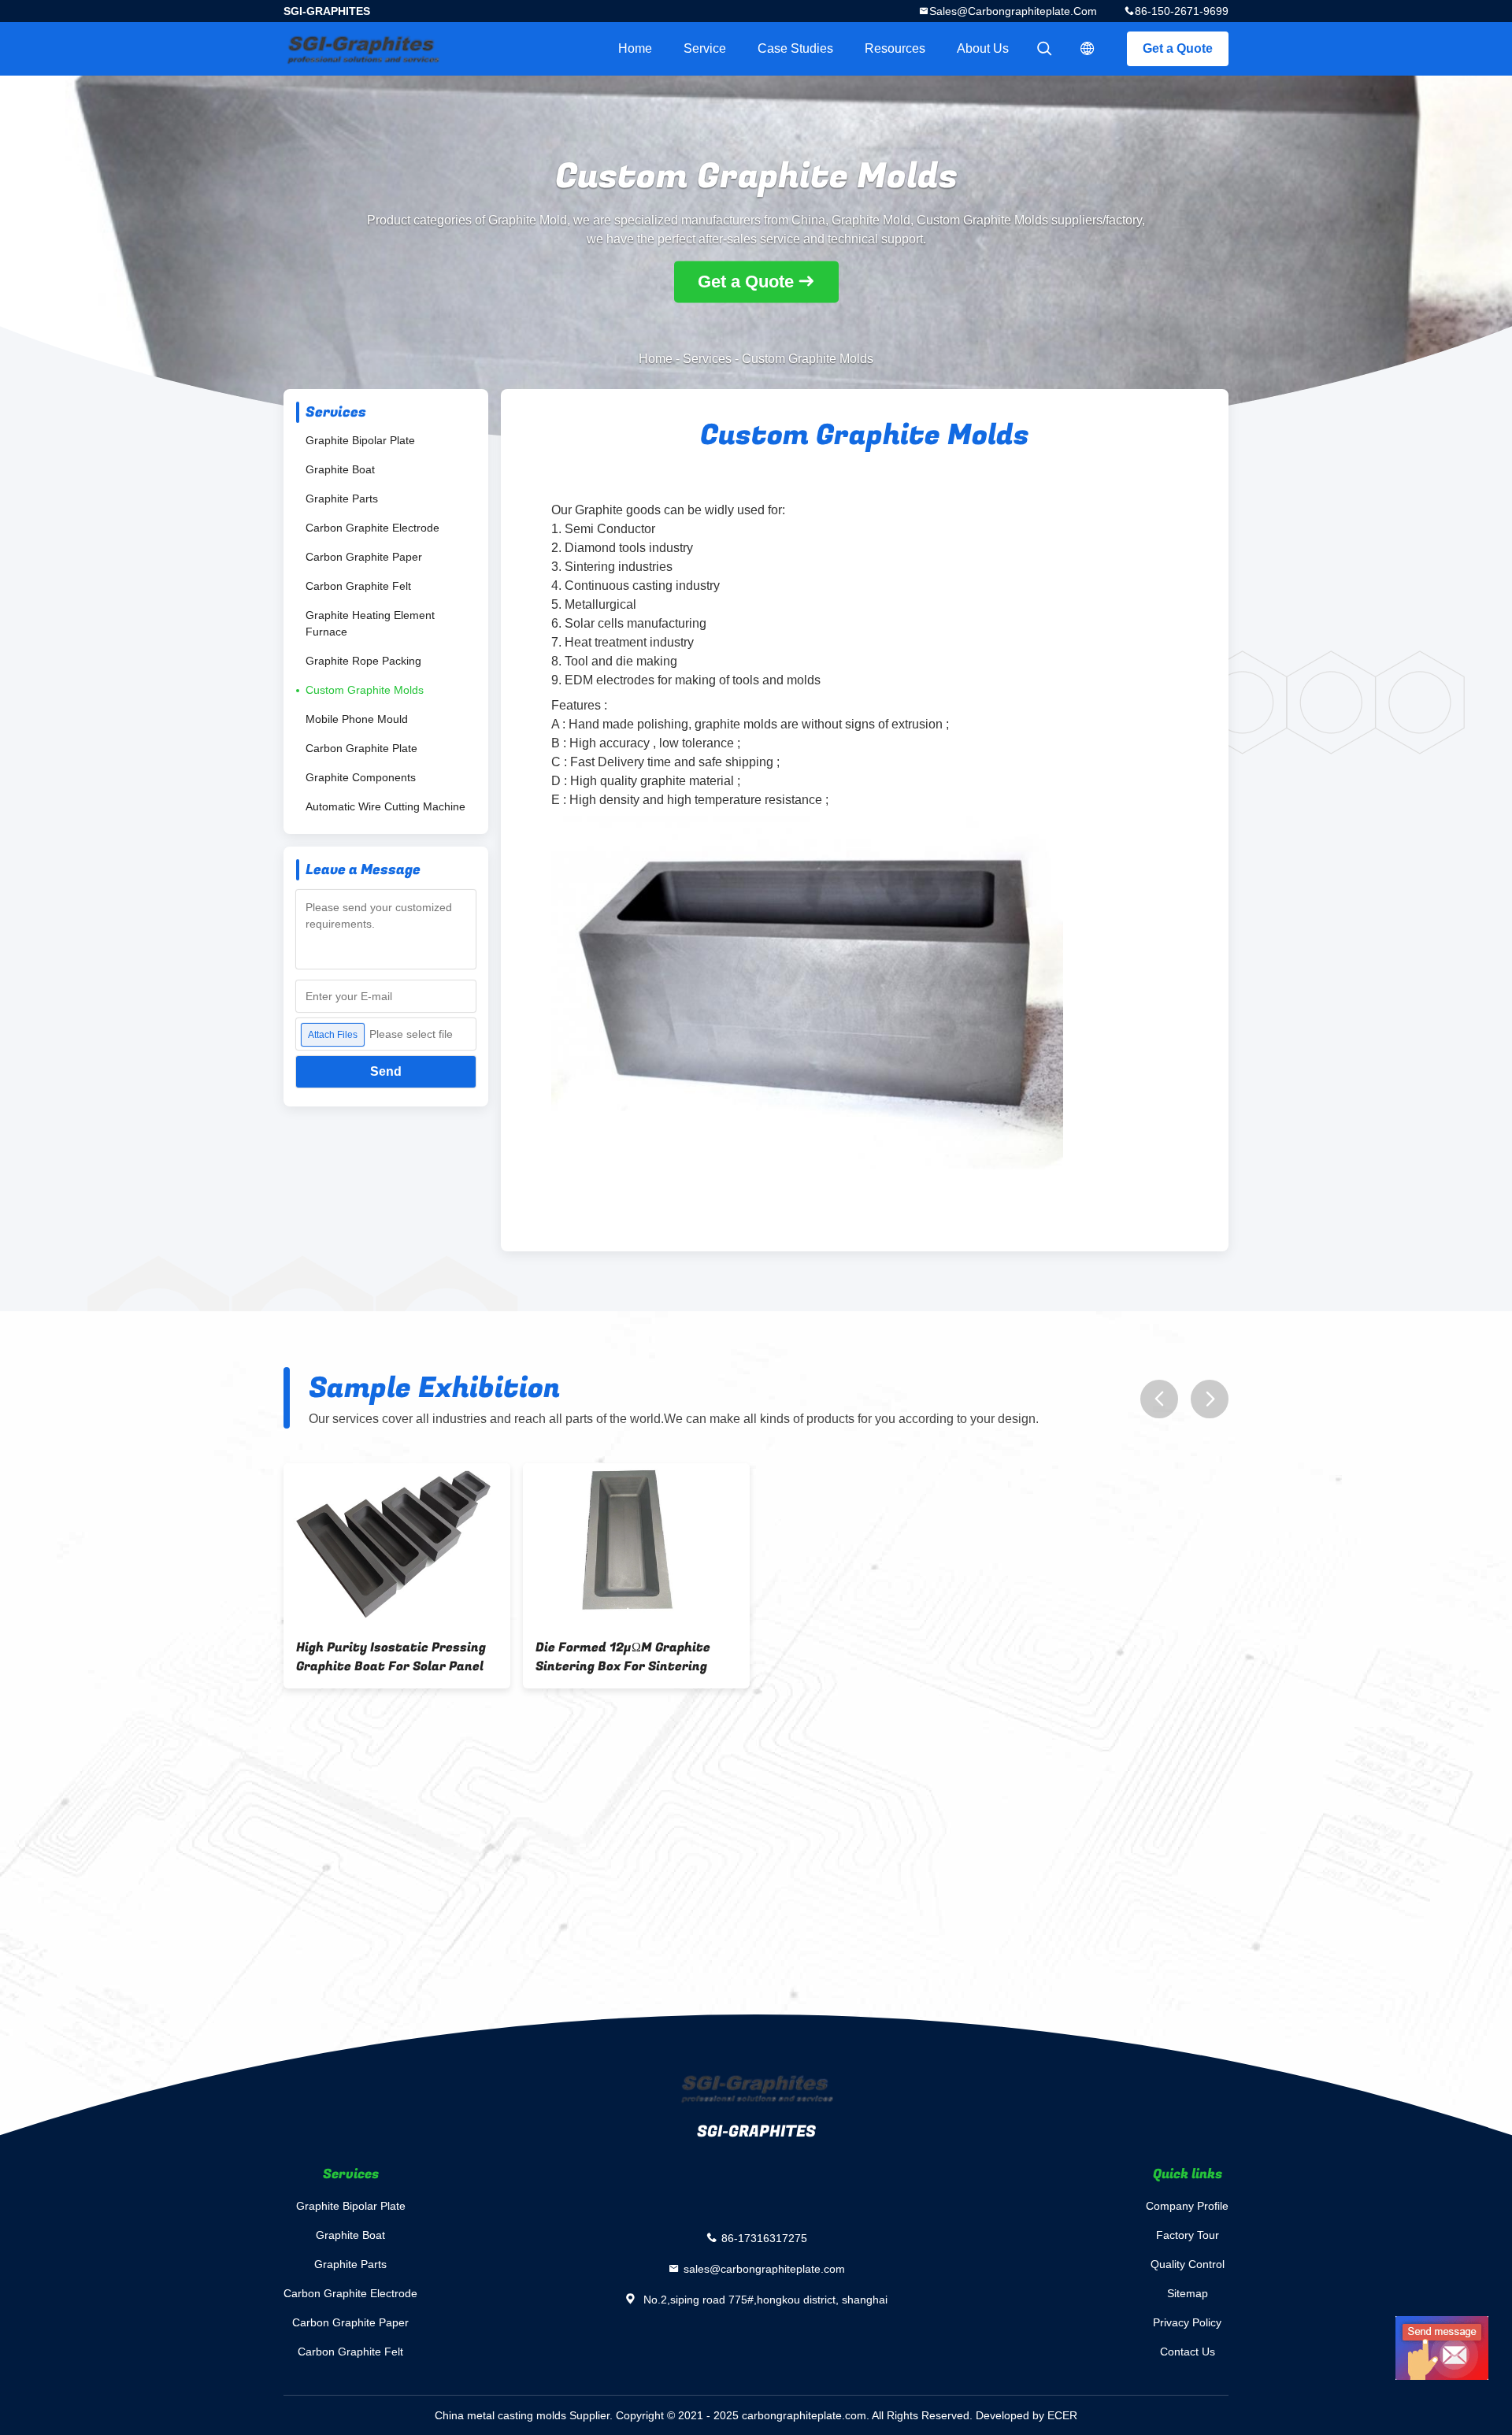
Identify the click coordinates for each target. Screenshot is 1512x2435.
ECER (1062, 2415)
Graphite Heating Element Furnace (370, 623)
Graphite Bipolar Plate (360, 440)
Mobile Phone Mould (357, 719)
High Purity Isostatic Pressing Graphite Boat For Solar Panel (391, 1657)
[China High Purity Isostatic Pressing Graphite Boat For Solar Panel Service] (397, 1544)
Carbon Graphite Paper (364, 557)
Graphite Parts (342, 498)
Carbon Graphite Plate (361, 748)
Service (705, 48)
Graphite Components (361, 777)
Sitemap (1188, 2293)
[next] (1210, 1399)
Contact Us (1188, 2352)
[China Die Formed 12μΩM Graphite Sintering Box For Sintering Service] (636, 1544)
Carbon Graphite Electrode (372, 528)
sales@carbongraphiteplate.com (1013, 11)
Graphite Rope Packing (363, 661)
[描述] (1088, 49)
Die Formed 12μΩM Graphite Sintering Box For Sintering (623, 1657)
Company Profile (1187, 2206)
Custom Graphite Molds (365, 690)
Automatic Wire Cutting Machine (385, 806)
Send (386, 1071)
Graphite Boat (340, 469)
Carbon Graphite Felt (358, 586)
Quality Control (1188, 2264)
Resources (895, 48)
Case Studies (795, 48)
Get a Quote (1178, 48)
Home (635, 48)
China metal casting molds (500, 2415)
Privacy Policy (1187, 2322)
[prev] (1159, 1399)
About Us (983, 48)
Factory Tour (1188, 2235)
